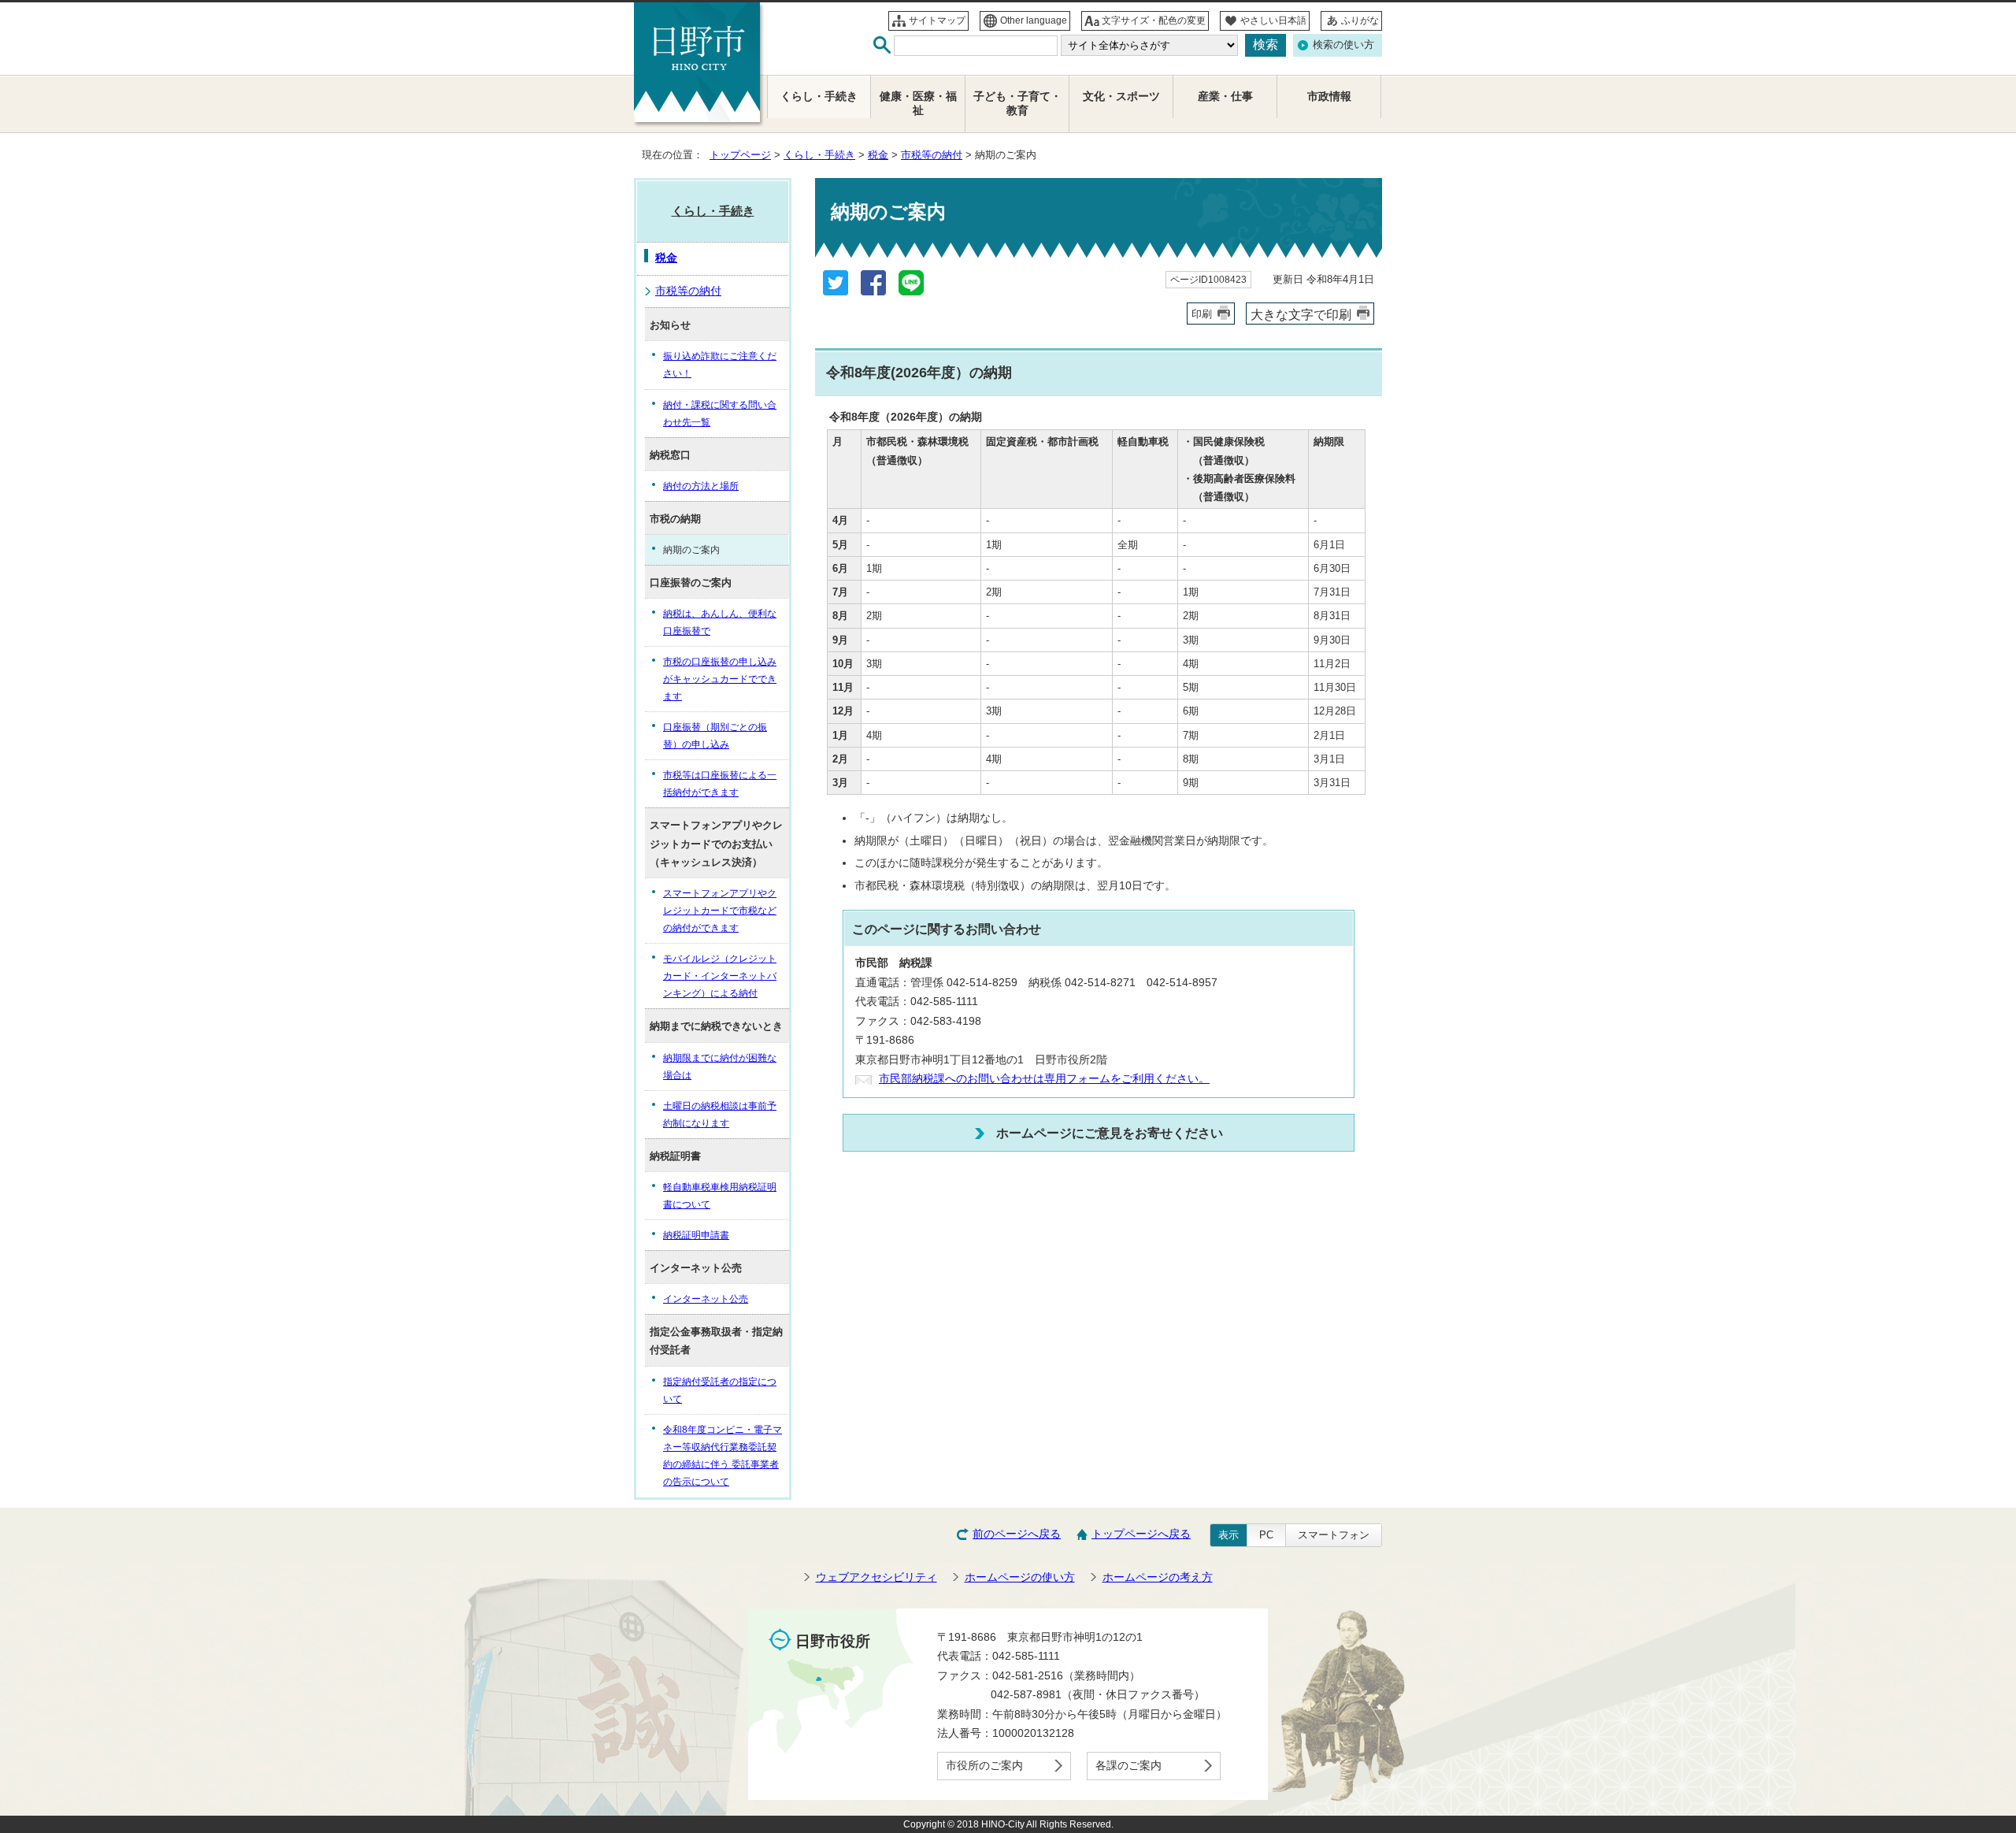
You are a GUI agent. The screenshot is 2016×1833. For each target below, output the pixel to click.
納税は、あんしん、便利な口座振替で (720, 622)
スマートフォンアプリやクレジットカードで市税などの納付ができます (720, 911)
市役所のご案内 (984, 1766)
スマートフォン (1334, 1535)
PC (1266, 1535)
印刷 (1202, 314)
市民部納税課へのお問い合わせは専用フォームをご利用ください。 (1044, 1079)
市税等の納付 (932, 155)
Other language (1034, 20)
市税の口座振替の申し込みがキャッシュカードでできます (720, 679)
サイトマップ (937, 20)
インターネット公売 (706, 1299)
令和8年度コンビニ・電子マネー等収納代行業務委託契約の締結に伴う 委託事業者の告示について (723, 1456)
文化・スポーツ (1121, 96)
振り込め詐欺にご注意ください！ (720, 365)
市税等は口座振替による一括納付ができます (720, 784)
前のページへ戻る (1017, 1534)
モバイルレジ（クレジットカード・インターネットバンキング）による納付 (720, 976)
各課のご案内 (1128, 1766)
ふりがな (1360, 20)
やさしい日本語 (1273, 20)
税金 (878, 155)
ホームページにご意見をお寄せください (1110, 1133)
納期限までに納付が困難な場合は (720, 1067)
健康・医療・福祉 (918, 104)
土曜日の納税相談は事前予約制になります (720, 1115)
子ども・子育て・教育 (1017, 104)
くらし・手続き (819, 155)
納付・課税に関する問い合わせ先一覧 (720, 414)
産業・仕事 (1225, 96)
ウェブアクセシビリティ (876, 1577)
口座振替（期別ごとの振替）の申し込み (715, 736)
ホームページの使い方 (1020, 1577)
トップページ (740, 155)
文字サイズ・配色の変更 (1154, 20)
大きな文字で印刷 (1301, 314)
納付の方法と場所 (701, 486)
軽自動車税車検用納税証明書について (720, 1196)
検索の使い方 (1343, 45)
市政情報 (1329, 96)
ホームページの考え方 (1158, 1577)
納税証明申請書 (696, 1235)
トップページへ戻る (1141, 1534)
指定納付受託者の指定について (720, 1390)
